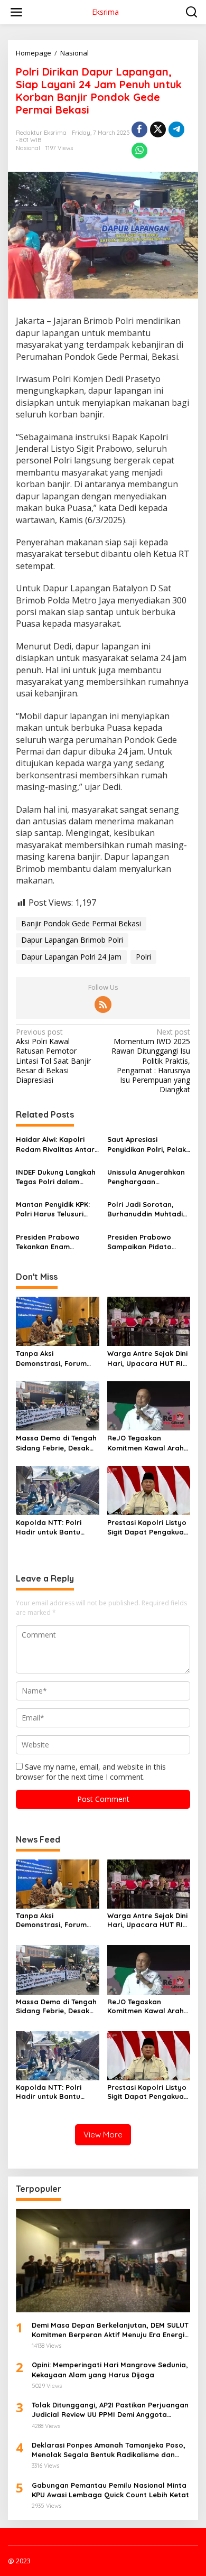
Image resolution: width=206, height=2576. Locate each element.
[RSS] (103, 1005)
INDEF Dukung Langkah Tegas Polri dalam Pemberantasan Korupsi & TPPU (56, 1177)
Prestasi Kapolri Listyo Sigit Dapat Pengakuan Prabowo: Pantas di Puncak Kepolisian (148, 1527)
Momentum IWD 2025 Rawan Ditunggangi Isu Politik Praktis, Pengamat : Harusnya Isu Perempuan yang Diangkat (151, 1061)
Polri (143, 957)
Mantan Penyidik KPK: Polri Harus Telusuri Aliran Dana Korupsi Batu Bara (53, 1209)
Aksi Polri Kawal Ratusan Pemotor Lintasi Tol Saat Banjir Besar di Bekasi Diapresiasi (53, 1056)
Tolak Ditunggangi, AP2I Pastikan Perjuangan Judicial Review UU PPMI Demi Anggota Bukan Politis (110, 2410)
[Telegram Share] (176, 129)
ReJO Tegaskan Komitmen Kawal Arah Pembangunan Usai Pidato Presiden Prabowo (146, 1443)
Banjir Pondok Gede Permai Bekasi (81, 923)
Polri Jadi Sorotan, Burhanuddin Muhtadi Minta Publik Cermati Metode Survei (145, 1209)
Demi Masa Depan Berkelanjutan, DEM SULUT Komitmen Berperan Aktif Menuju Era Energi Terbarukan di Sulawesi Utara (110, 2330)
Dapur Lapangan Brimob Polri (72, 940)
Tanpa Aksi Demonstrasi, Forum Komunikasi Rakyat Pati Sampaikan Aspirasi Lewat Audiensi (57, 1358)
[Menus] (16, 12)
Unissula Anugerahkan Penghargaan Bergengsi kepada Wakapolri (146, 1177)
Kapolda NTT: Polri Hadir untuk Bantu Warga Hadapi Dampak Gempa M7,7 (57, 1527)
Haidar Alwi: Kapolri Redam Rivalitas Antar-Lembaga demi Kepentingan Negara (57, 1144)
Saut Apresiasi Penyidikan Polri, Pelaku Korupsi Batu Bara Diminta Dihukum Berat (149, 1144)
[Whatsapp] (139, 151)
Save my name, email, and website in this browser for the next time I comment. (91, 1771)
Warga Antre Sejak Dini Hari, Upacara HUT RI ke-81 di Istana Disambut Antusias (147, 1358)
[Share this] (139, 129)
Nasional (28, 148)
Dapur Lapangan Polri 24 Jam (71, 957)
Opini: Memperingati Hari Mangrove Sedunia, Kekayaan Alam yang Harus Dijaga (110, 2369)
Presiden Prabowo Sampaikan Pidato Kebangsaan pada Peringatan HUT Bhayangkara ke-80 (142, 1242)
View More (103, 2135)
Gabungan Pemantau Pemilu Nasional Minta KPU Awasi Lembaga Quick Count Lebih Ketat (110, 2490)
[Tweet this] (158, 129)
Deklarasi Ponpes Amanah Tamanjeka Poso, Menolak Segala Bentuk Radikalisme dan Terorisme (109, 2450)
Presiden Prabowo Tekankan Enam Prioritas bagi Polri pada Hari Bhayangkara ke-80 (51, 1242)
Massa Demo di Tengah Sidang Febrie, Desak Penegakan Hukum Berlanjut (56, 1443)
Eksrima (105, 12)
